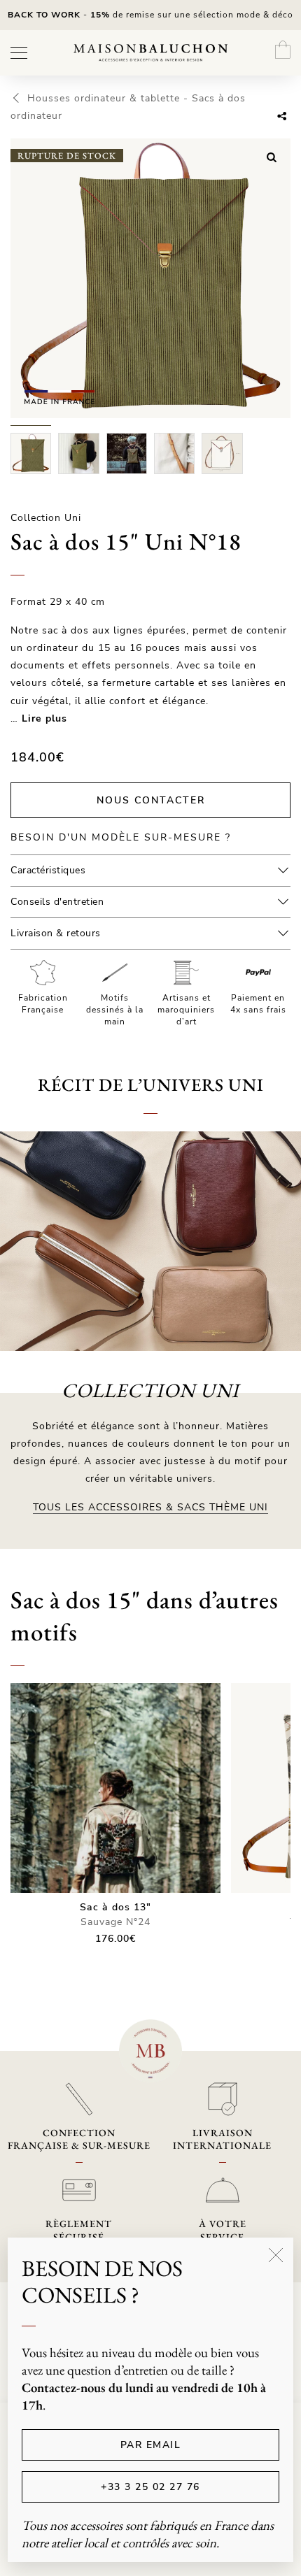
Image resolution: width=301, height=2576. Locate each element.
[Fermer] (276, 2255)
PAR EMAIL (151, 2445)
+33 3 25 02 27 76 (150, 2487)
